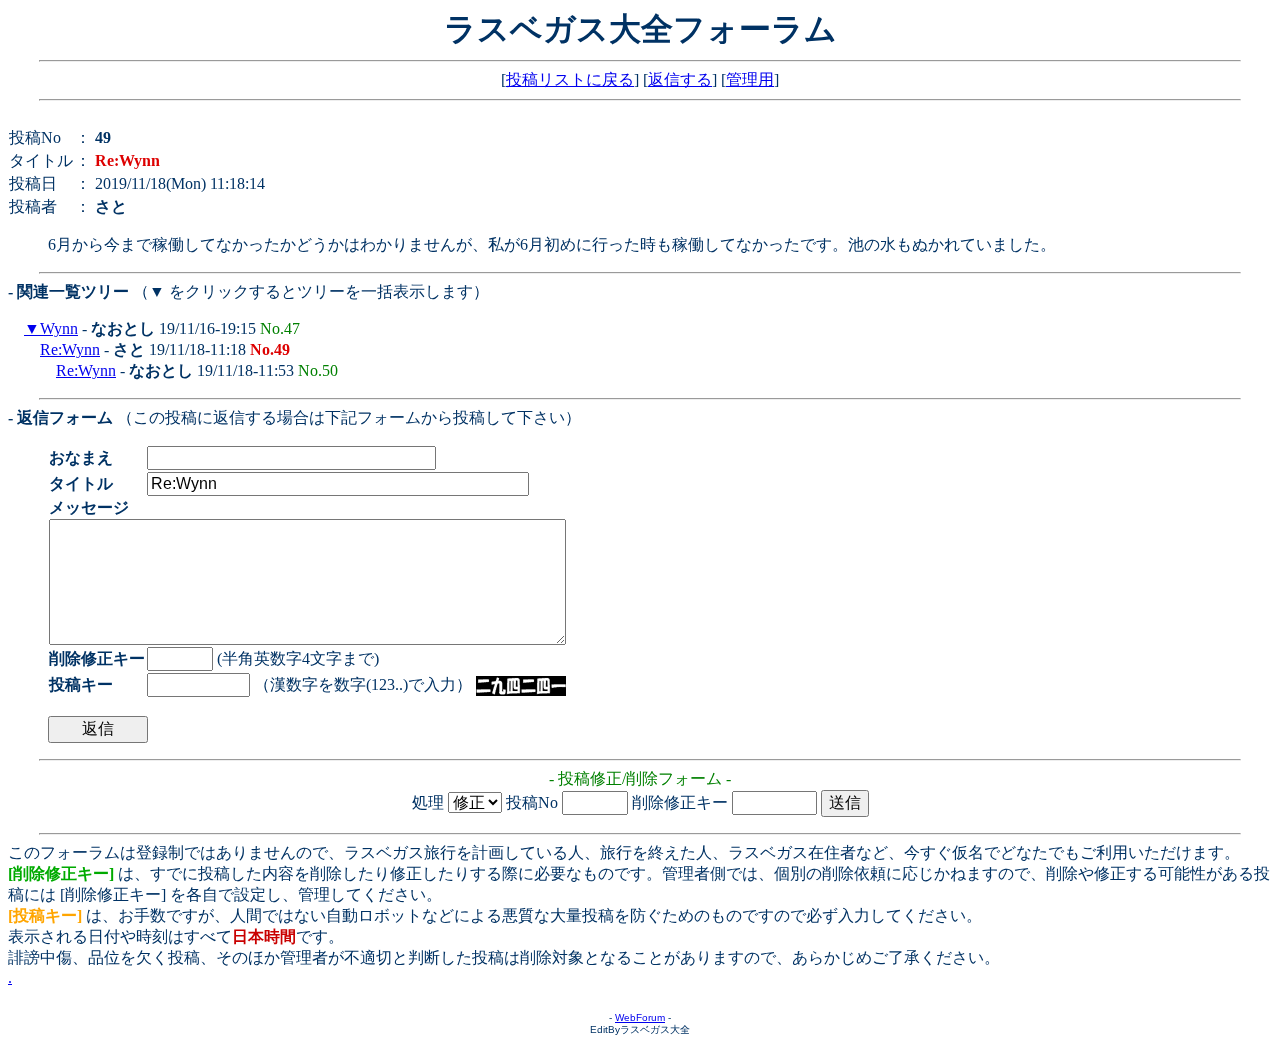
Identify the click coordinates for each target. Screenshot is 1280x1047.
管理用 (750, 79)
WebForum (640, 1017)
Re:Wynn (70, 349)
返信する (680, 79)
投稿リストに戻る (570, 79)
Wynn (59, 328)
